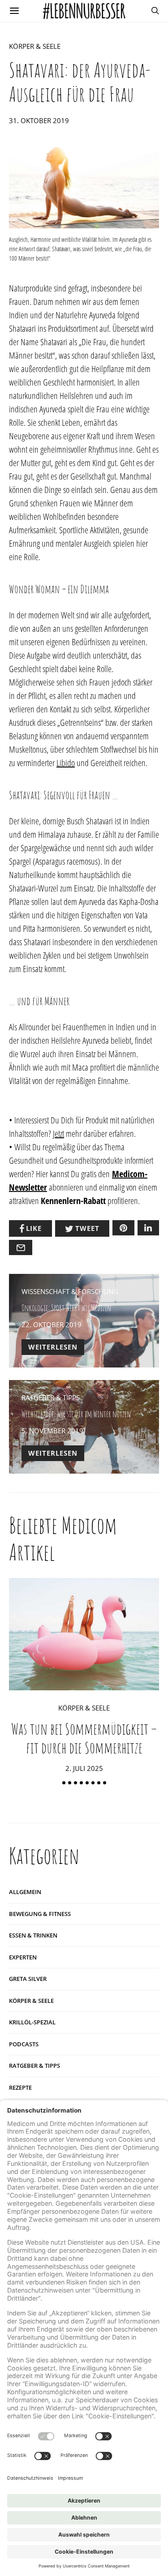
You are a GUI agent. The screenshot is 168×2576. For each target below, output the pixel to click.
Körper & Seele (35, 46)
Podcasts (24, 2044)
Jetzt (58, 1134)
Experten (23, 1957)
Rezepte (20, 2087)
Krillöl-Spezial (32, 2022)
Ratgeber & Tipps (51, 1397)
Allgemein (25, 1892)
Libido (66, 763)
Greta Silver (28, 1979)
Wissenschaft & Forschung (70, 1291)
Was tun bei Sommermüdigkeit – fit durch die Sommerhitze (84, 1738)
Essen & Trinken (33, 1935)
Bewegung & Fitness (40, 1914)
